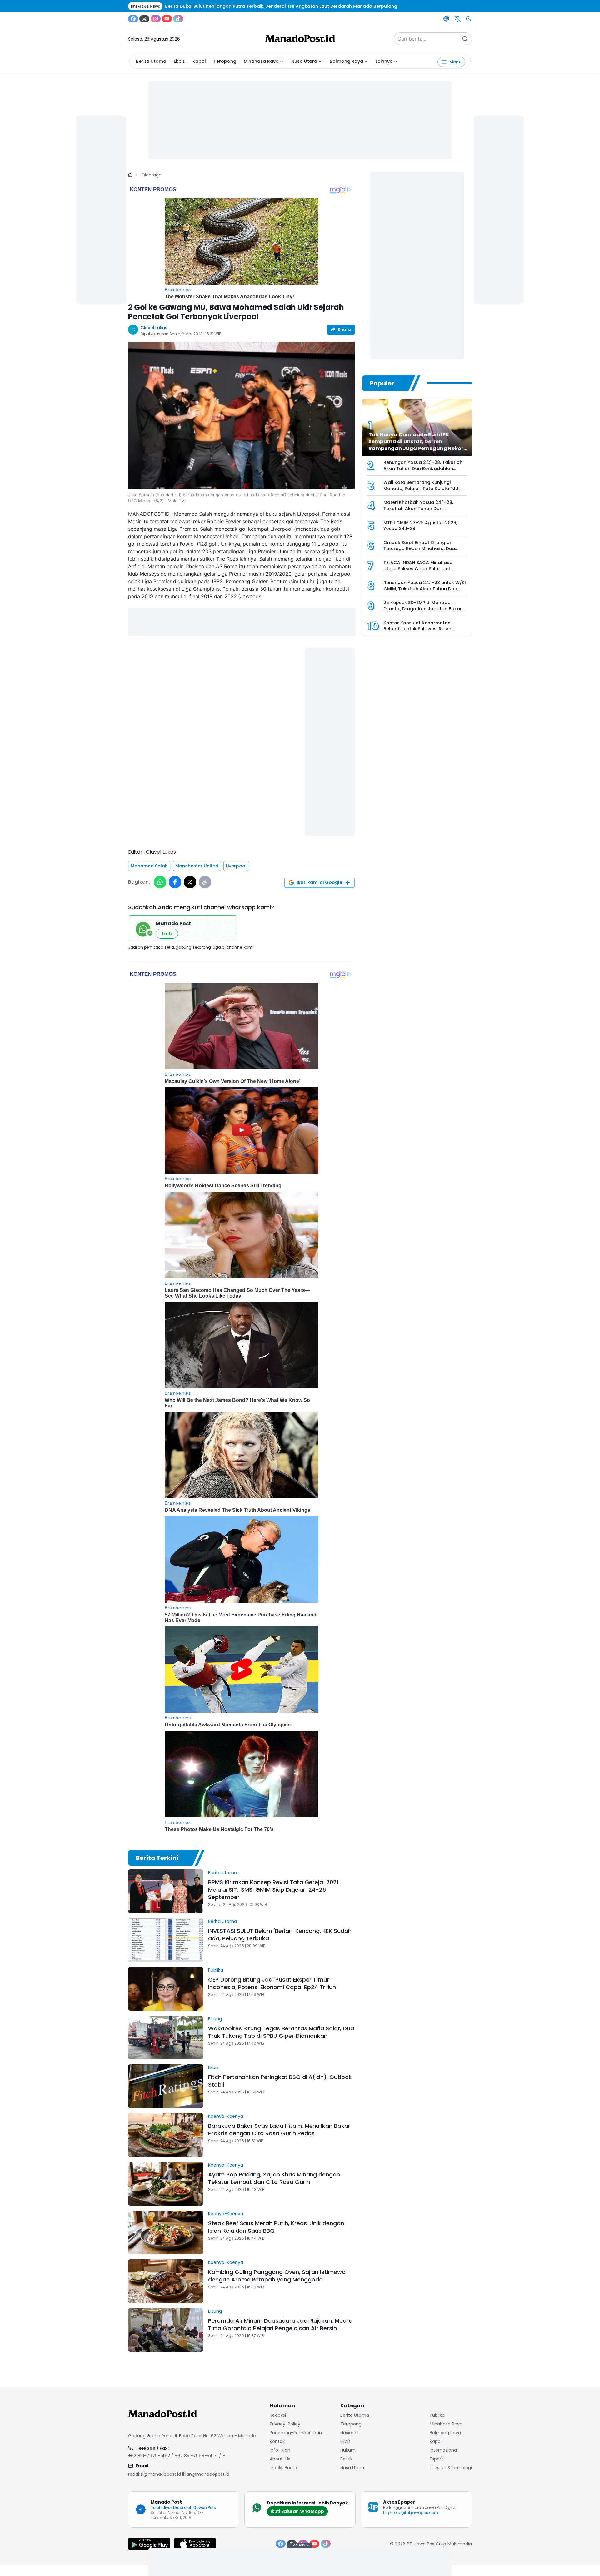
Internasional (444, 2450)
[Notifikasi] (457, 19)
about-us (280, 2459)
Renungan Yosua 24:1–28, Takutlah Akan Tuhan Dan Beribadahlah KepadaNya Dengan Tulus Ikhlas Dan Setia (423, 472)
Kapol (199, 61)
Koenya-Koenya (226, 2116)
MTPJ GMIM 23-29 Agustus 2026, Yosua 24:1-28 (420, 526)
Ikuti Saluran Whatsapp (297, 2511)
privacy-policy (285, 2424)
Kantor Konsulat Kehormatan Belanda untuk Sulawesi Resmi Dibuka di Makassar (418, 629)
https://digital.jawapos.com (411, 2512)
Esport (436, 2459)
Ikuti (167, 934)
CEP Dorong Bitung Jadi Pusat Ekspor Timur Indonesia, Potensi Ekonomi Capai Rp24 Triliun (272, 1983)
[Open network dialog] (446, 19)
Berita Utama (151, 61)
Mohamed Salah (149, 866)
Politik (346, 2459)
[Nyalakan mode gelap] (469, 19)
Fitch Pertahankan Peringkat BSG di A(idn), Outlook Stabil (280, 2081)
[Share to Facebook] (175, 882)
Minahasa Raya (261, 61)
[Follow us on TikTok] (178, 19)
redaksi (278, 2415)
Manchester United (197, 866)
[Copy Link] (205, 882)
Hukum (348, 2450)
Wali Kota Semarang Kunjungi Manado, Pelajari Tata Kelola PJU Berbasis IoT (421, 488)
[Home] (130, 175)
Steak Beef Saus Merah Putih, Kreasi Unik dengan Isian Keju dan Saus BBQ (276, 2227)
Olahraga (151, 175)
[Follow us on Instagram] (156, 19)
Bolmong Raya (346, 61)
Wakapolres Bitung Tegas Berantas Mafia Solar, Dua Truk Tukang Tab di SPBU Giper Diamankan (281, 2032)
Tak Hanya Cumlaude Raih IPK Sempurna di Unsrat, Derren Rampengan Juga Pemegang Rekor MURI (416, 445)
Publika (216, 1970)
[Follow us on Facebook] (133, 19)
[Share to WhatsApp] (160, 882)
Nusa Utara (304, 61)
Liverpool (236, 866)
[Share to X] (190, 882)
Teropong (225, 61)
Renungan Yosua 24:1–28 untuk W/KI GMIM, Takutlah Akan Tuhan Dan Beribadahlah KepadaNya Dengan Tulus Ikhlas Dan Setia (425, 592)
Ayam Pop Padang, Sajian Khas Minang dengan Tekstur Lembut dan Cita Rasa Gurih (274, 2178)
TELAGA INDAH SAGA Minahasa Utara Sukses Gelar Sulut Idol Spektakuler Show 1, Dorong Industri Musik (424, 572)
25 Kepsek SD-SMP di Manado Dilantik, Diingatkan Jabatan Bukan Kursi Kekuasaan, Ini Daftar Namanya (423, 612)
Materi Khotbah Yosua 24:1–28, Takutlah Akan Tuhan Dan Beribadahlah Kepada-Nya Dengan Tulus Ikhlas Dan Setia (424, 511)
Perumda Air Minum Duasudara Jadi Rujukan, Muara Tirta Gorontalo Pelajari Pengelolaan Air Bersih (280, 2324)
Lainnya (384, 61)
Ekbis (179, 61)
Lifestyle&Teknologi (451, 2468)
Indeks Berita (283, 2468)
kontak (277, 2441)
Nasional (349, 2433)
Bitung (215, 2019)
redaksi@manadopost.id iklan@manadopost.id (179, 2474)
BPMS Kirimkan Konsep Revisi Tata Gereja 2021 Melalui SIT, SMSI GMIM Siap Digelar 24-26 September (273, 1890)
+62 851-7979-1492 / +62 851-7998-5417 (172, 2456)
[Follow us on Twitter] (144, 19)
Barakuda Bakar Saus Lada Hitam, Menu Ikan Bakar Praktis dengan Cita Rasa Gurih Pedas (279, 2129)
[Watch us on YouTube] (167, 19)
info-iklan (280, 2450)
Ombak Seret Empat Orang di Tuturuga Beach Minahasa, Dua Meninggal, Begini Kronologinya (419, 549)
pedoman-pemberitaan (296, 2433)
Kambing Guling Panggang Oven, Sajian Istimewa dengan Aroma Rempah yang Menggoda (277, 2276)
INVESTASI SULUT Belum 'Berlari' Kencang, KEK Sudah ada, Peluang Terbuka (280, 1935)
